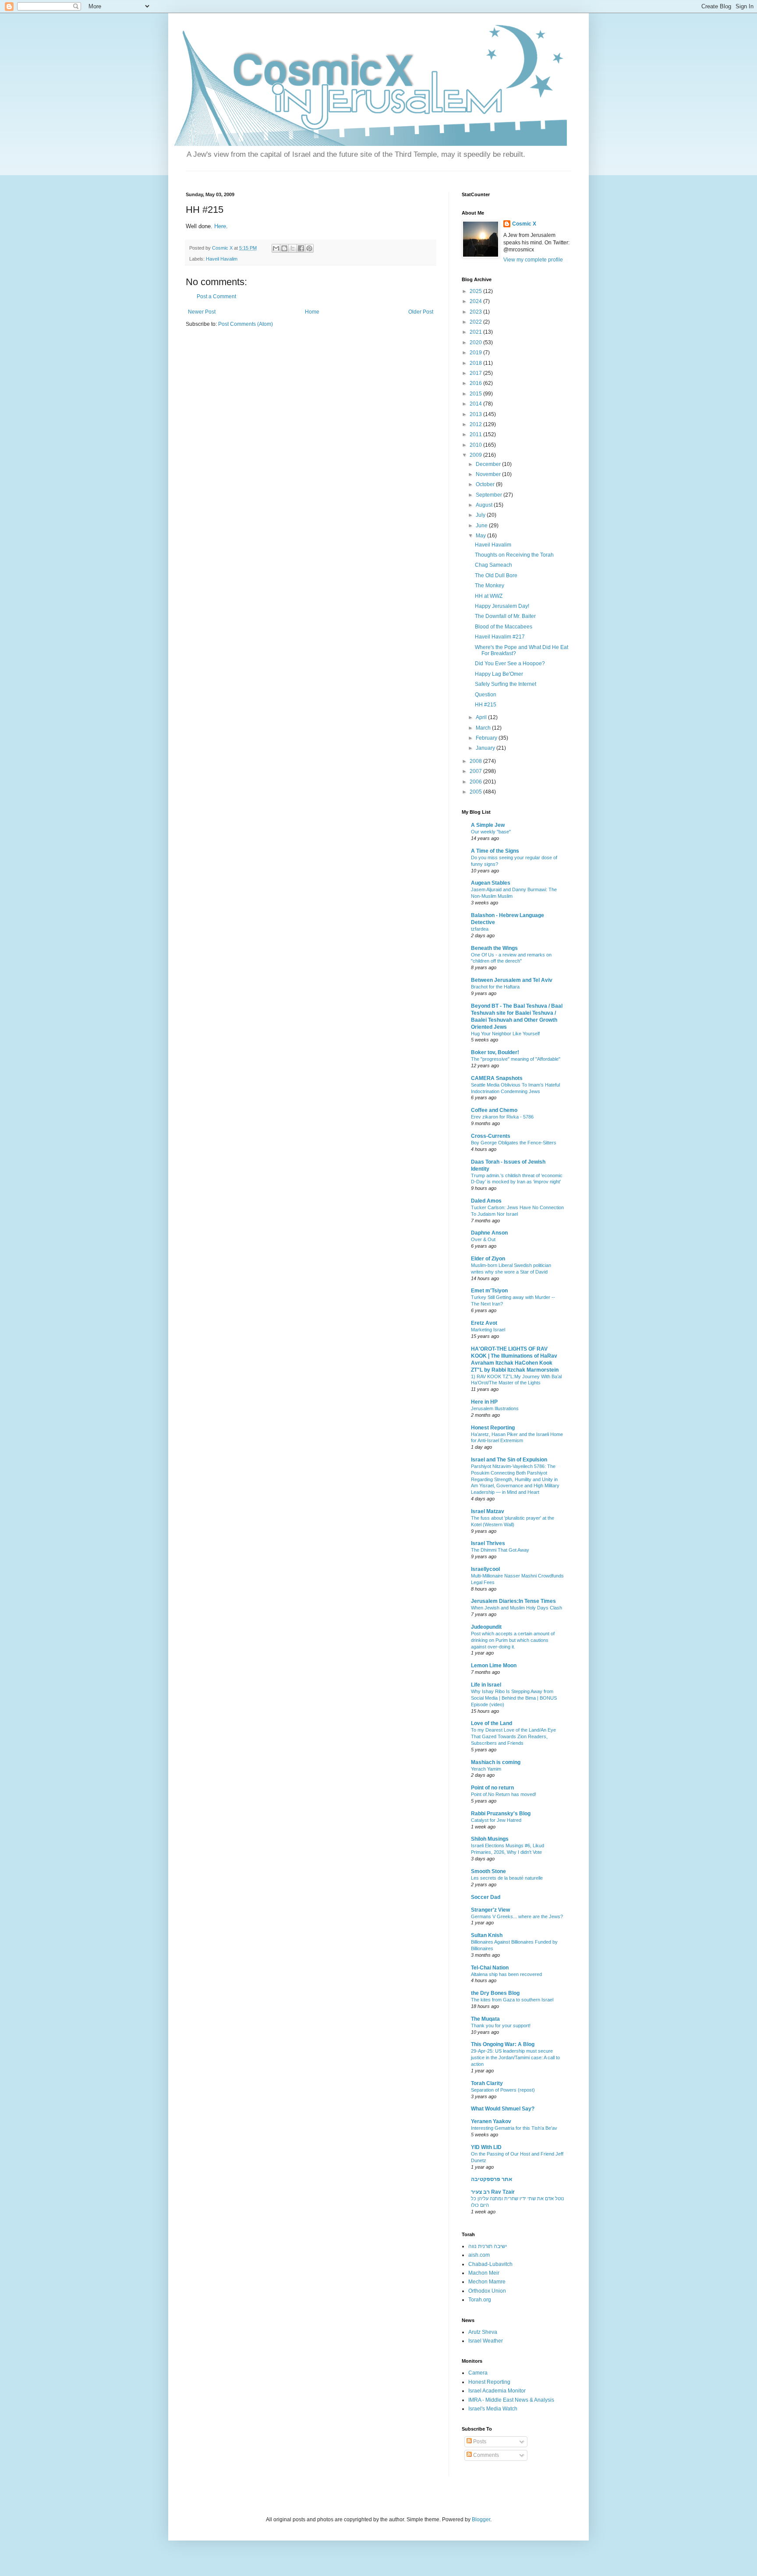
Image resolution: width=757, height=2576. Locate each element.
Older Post (421, 312)
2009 (476, 455)
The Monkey (490, 586)
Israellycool (485, 1569)
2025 (476, 291)
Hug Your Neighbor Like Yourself (505, 1034)
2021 (476, 332)
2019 (476, 353)
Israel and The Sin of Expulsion (509, 1460)
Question (486, 695)
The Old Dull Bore (496, 575)
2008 (476, 761)
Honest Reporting (493, 1428)
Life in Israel (486, 1685)
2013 (476, 414)
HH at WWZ (489, 596)
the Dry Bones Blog (495, 1993)
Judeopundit (486, 1627)
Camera (478, 2373)
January (486, 748)
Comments (485, 2455)
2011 (476, 434)
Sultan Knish (487, 1935)
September (490, 495)
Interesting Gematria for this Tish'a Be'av (514, 2128)
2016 (476, 383)
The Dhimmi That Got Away (500, 1550)
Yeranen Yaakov (491, 2121)
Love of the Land (492, 1723)
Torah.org (480, 2300)
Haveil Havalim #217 (500, 637)
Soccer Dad (486, 1897)
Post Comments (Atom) (246, 324)
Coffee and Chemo (494, 1110)
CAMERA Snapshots (497, 1078)
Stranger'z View (490, 1910)
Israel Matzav (488, 1511)
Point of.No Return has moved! (504, 1794)
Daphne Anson (489, 1233)
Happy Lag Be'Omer (499, 674)
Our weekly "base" (491, 832)
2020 (476, 342)
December (489, 464)
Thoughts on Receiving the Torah (514, 555)
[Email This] (276, 248)
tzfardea (480, 929)
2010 (476, 445)
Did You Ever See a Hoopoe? (510, 663)
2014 (476, 404)
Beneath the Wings (494, 948)
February (487, 738)
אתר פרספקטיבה (492, 2179)
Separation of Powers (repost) (503, 2090)
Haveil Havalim (222, 259)
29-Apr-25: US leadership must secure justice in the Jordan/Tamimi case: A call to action (515, 2057)
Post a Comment (216, 296)
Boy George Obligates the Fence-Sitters (514, 1143)
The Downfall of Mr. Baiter (505, 616)
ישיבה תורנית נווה (488, 2246)
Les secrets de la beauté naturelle (507, 1878)
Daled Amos (486, 1201)
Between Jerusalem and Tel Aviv (512, 980)
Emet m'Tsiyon (489, 1291)
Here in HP (484, 1402)
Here (220, 226)
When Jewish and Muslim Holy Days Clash (516, 1608)
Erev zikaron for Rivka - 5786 (502, 1117)
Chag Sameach (493, 565)
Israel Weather (486, 2341)
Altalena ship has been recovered (506, 1974)
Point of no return (492, 1788)
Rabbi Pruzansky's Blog (501, 1814)
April (482, 717)
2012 (476, 424)
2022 (476, 322)
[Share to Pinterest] (309, 248)
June (482, 526)
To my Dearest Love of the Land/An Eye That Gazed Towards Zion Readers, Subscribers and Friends (513, 1736)
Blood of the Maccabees (504, 627)
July (481, 515)
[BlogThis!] (284, 248)
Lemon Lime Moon (494, 1666)
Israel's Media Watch (493, 2409)
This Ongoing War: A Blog (503, 2044)
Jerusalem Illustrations (495, 1408)
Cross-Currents (491, 1136)
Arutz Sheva (483, 2332)
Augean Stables (491, 883)
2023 (476, 312)
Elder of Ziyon (488, 1259)
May (481, 536)
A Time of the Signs (495, 851)
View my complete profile (533, 260)
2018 (476, 363)
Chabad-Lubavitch (490, 2264)
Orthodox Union (487, 2291)
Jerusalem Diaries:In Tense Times (513, 1601)
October (486, 484)
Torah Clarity (487, 2083)
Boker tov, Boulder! (495, 1052)
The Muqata (485, 2019)
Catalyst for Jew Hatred (496, 1820)
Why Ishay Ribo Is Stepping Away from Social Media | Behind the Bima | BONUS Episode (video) (514, 1698)
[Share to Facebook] (301, 248)
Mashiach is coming (496, 1762)
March (484, 728)
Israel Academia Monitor (497, 2391)
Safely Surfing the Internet (506, 684)
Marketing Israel (488, 1330)
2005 (476, 792)
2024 (476, 301)
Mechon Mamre (487, 2282)
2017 (476, 373)
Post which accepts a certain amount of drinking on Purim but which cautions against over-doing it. (513, 1640)
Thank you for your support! (501, 2026)
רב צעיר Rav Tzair (493, 2192)
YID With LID (486, 2147)
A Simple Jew (488, 825)
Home (312, 312)
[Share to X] (293, 248)
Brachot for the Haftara (495, 987)
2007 (476, 771)
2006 (476, 782)
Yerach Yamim (486, 1769)
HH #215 (486, 705)
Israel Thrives (488, 1543)
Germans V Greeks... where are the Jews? (517, 1916)
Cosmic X (524, 224)
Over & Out (483, 1239)
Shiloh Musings (490, 1839)
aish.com (479, 2255)
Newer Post (202, 312)
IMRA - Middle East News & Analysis (511, 2400)
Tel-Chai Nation (490, 1968)
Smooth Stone (488, 1871)
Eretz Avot (484, 1323)
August (485, 505)
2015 (476, 394)
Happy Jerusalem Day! (502, 606)
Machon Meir (484, 2273)
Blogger (481, 2520)
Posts (479, 2442)
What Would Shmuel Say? (503, 2109)
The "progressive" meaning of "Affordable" (516, 1059)
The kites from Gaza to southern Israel (512, 2000)
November (489, 474)
